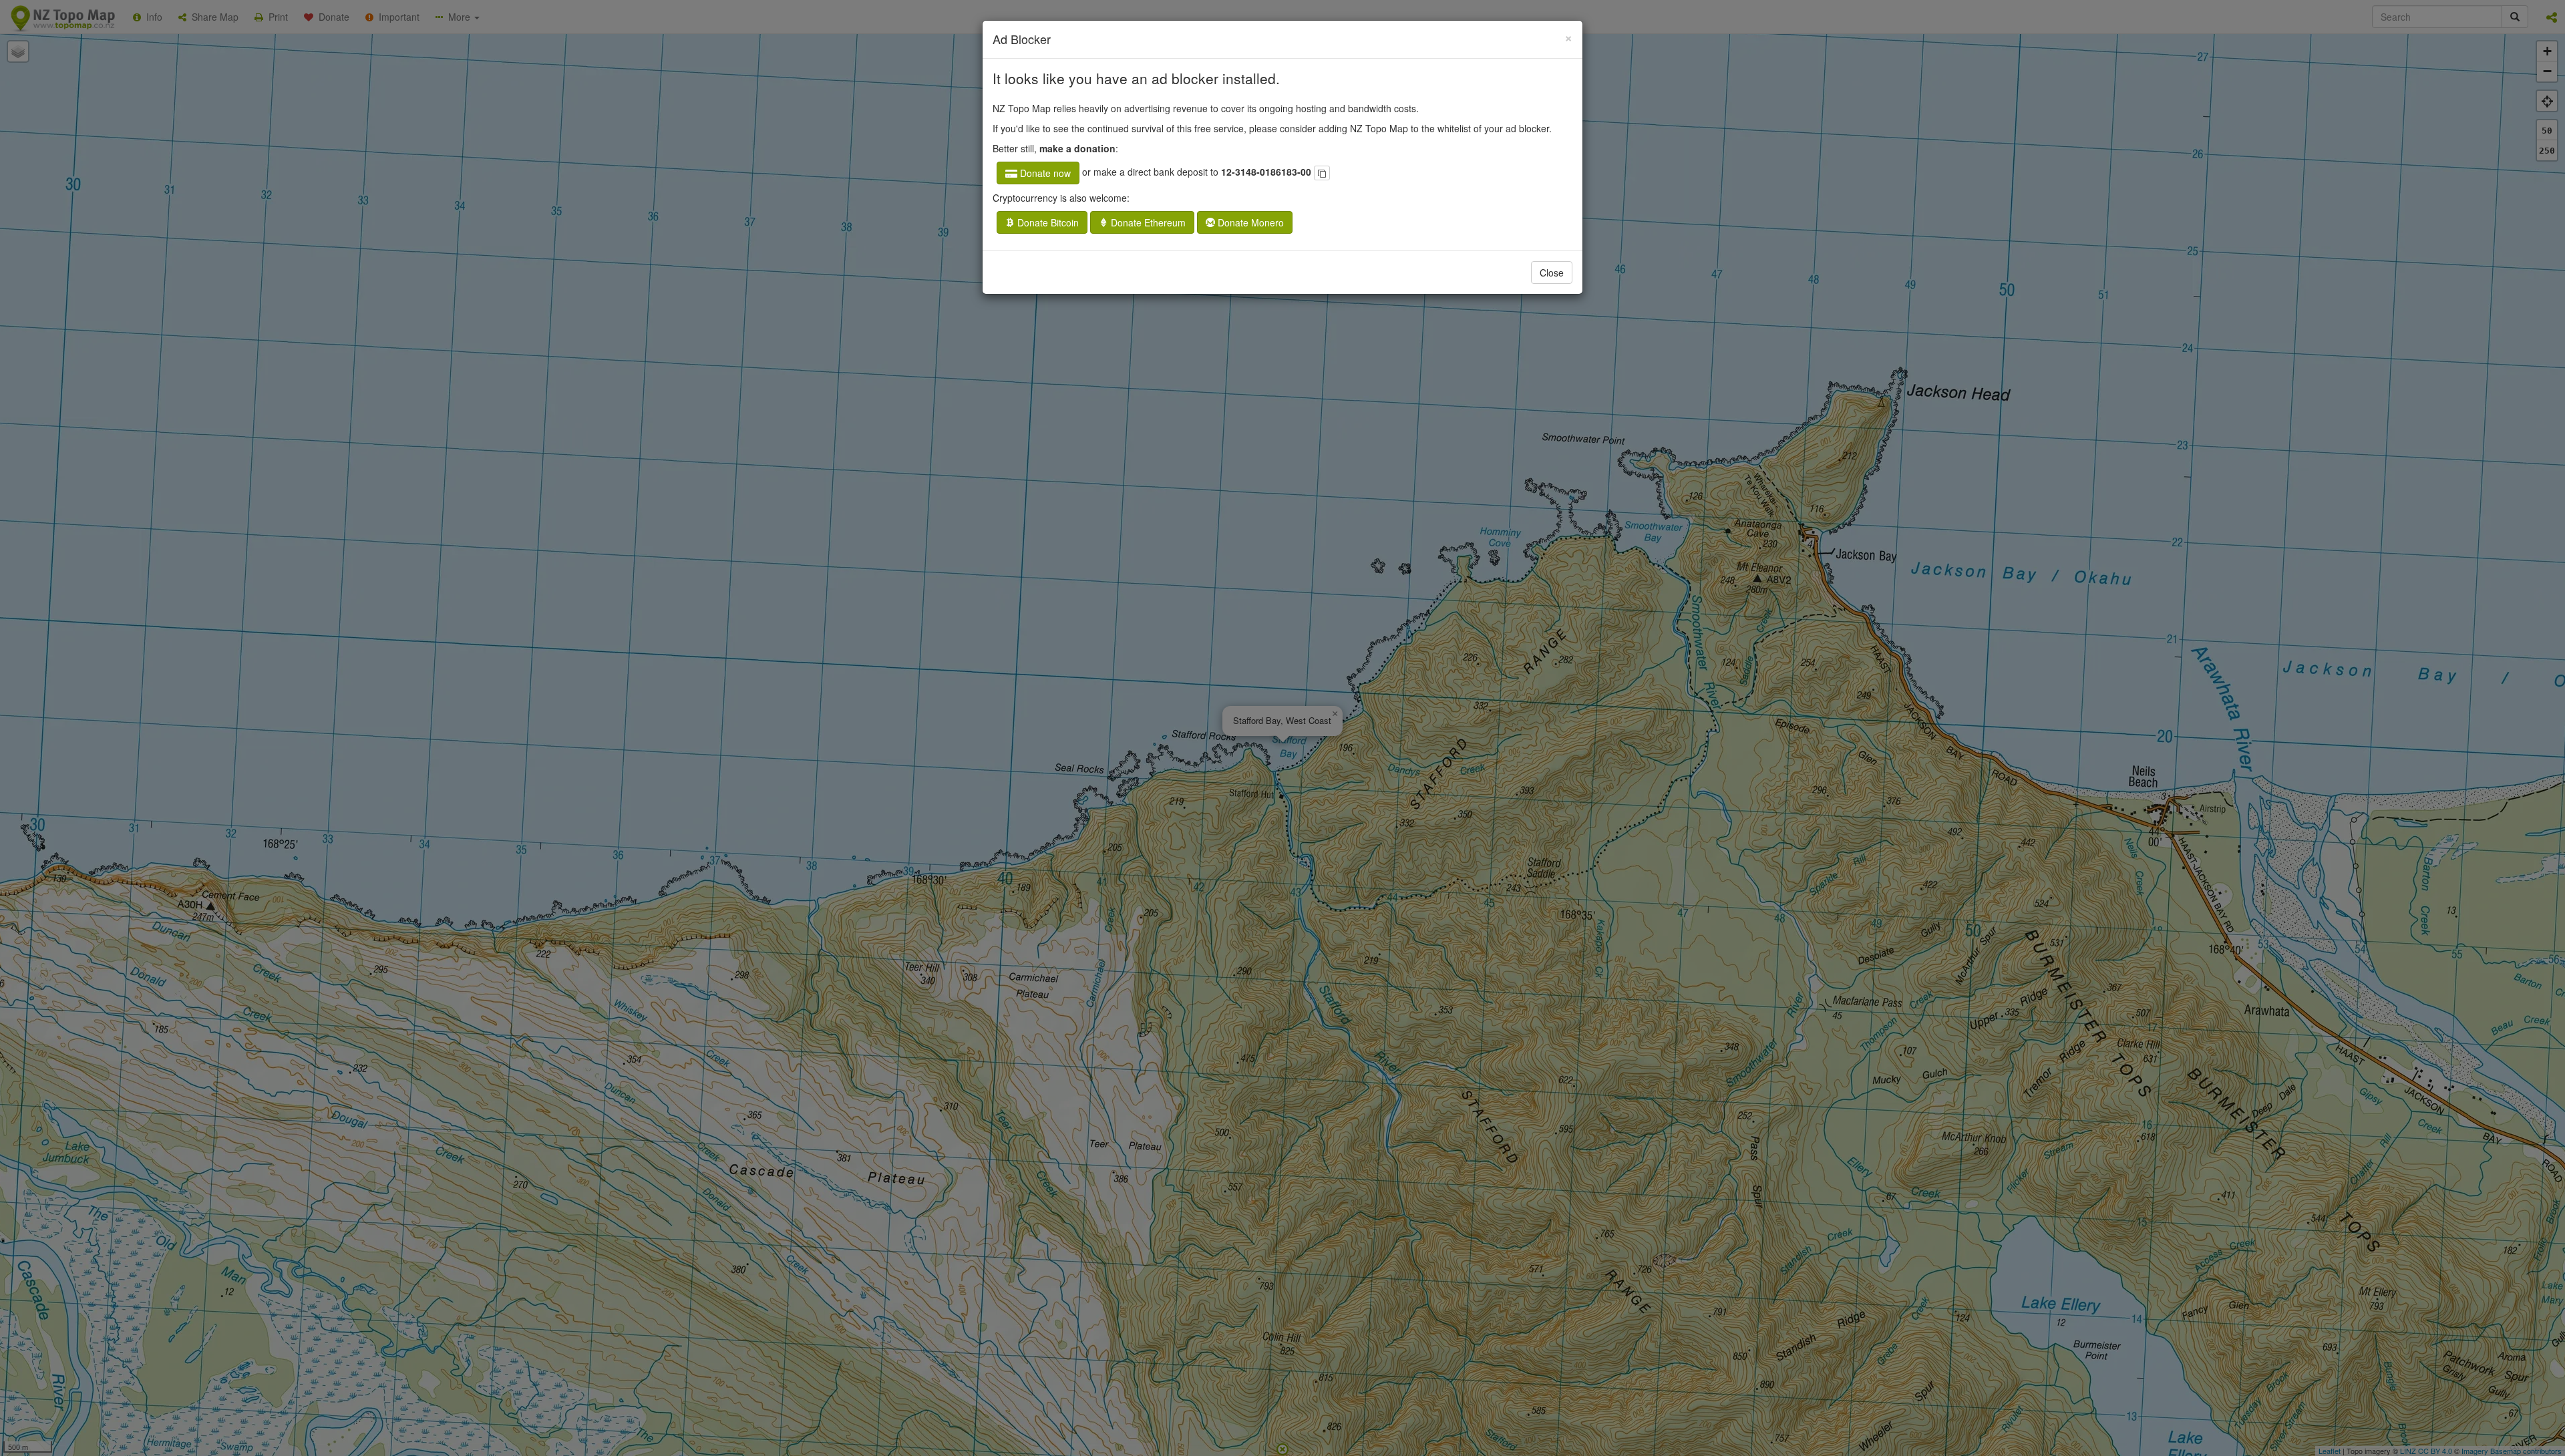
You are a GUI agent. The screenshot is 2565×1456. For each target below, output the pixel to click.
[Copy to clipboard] (1322, 173)
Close (1552, 272)
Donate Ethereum (1147, 222)
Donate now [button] (1044, 173)
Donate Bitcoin (1047, 222)
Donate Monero (1249, 222)
